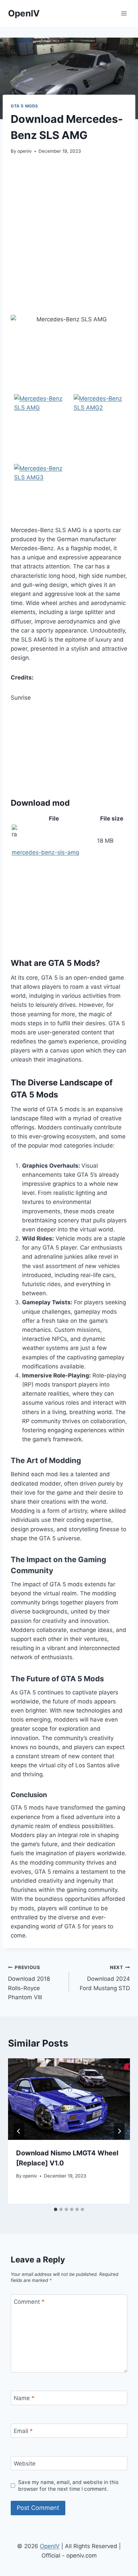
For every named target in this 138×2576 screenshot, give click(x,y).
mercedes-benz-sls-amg (45, 852)
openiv (25, 151)
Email (23, 2431)
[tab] (56, 2209)
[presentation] (69, 2099)
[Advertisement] (69, 235)
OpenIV (50, 2546)
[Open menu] (124, 13)
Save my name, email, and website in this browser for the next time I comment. (68, 2486)
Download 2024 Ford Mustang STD (105, 1978)
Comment (29, 2302)
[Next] (119, 2131)
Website (25, 2464)
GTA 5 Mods (24, 106)
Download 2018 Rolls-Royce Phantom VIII (29, 1983)
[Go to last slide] (19, 2131)
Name (24, 2398)
